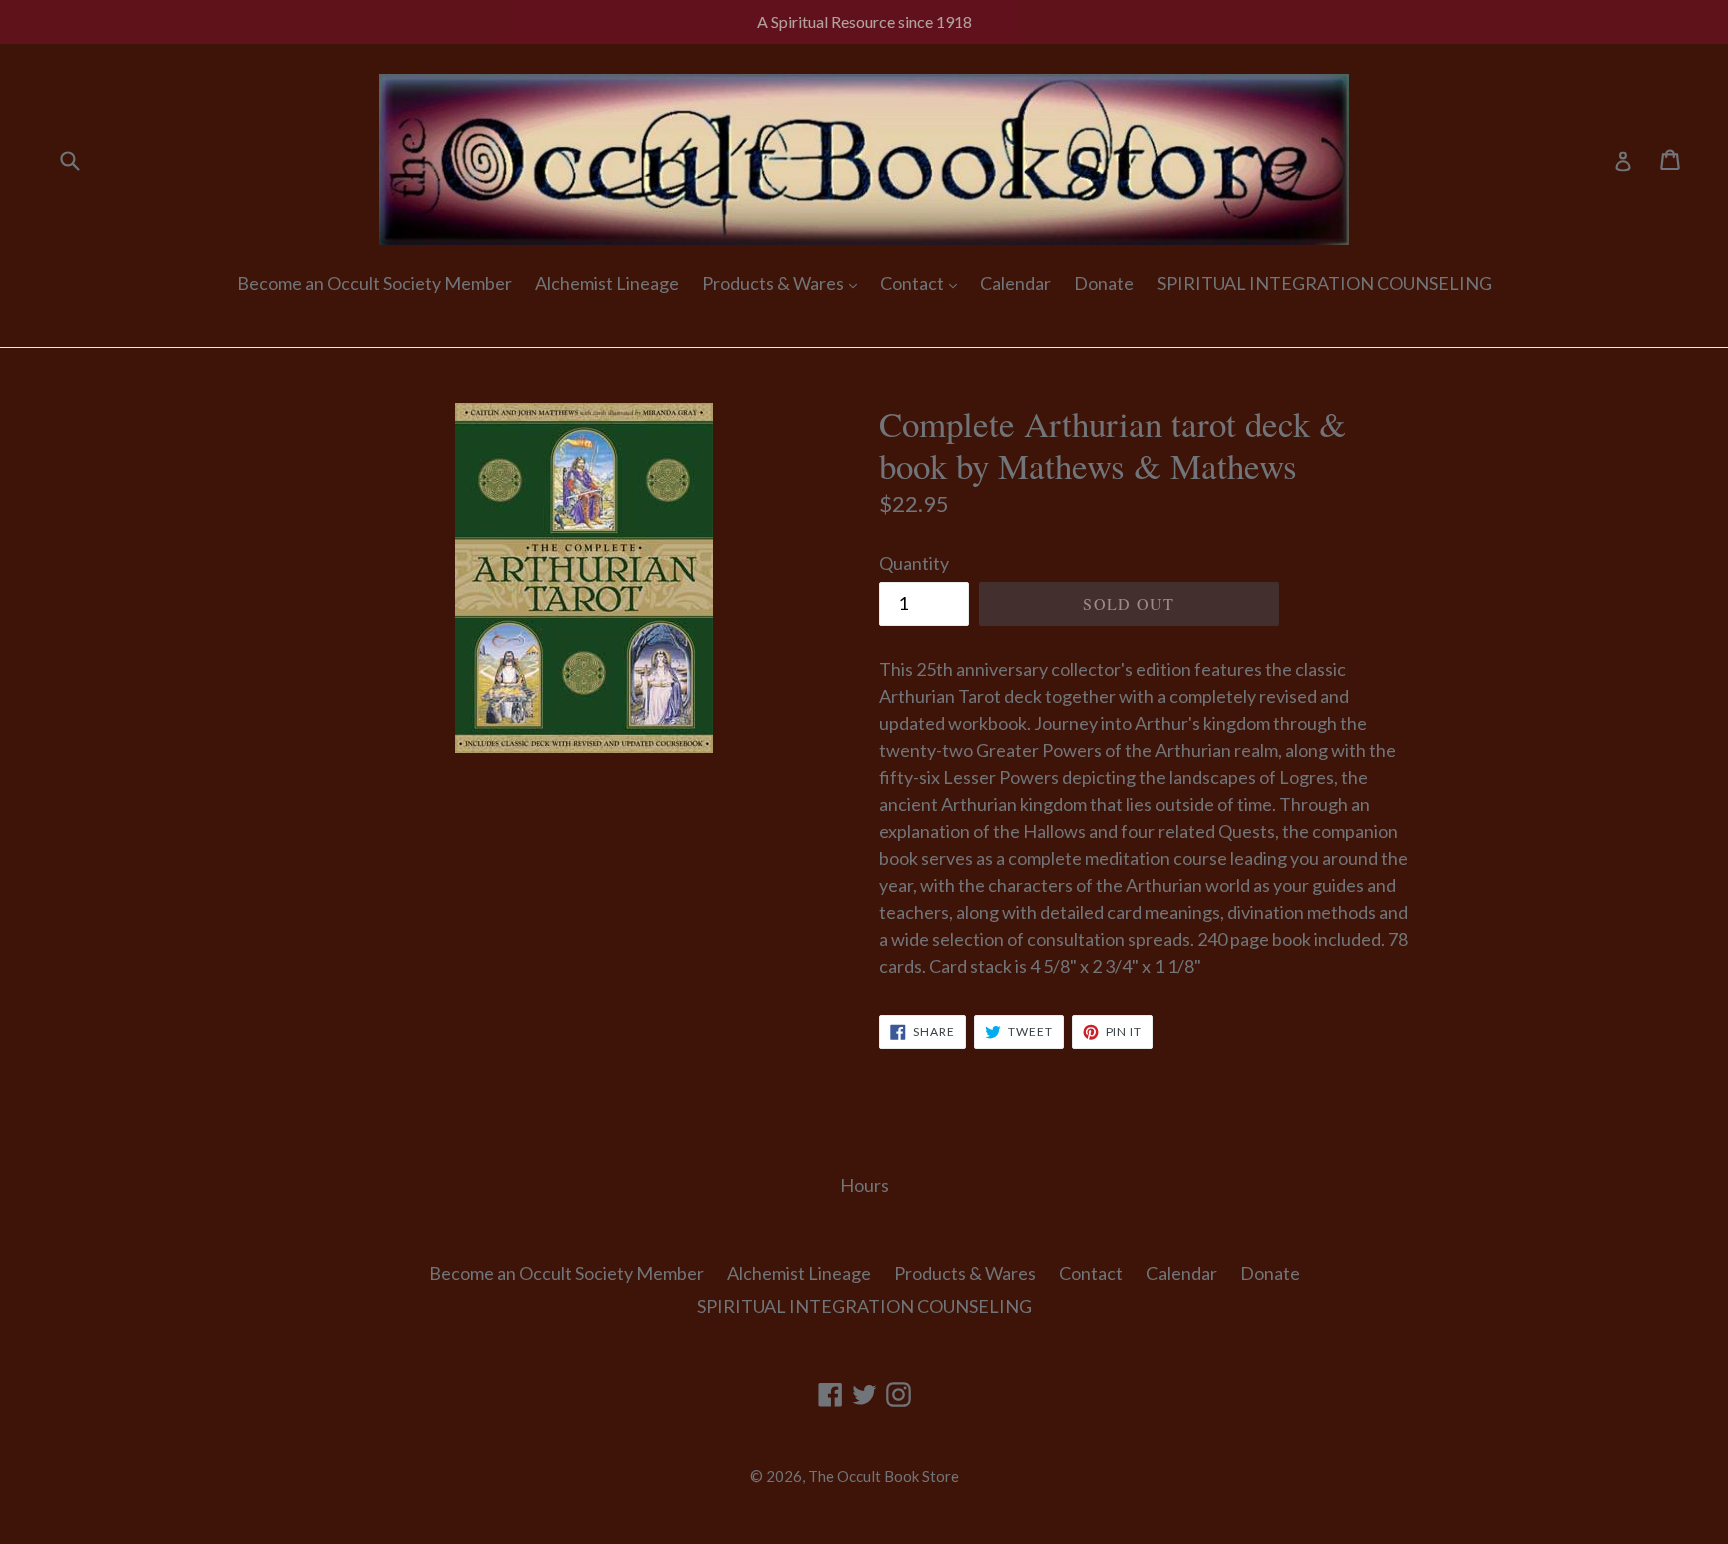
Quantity (914, 563)
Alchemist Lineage (607, 283)
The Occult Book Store (883, 1476)
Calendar (1015, 283)
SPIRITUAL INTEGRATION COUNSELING (1324, 283)
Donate (1104, 283)
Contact (913, 283)
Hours (864, 1185)
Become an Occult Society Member (374, 283)
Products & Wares (774, 283)
